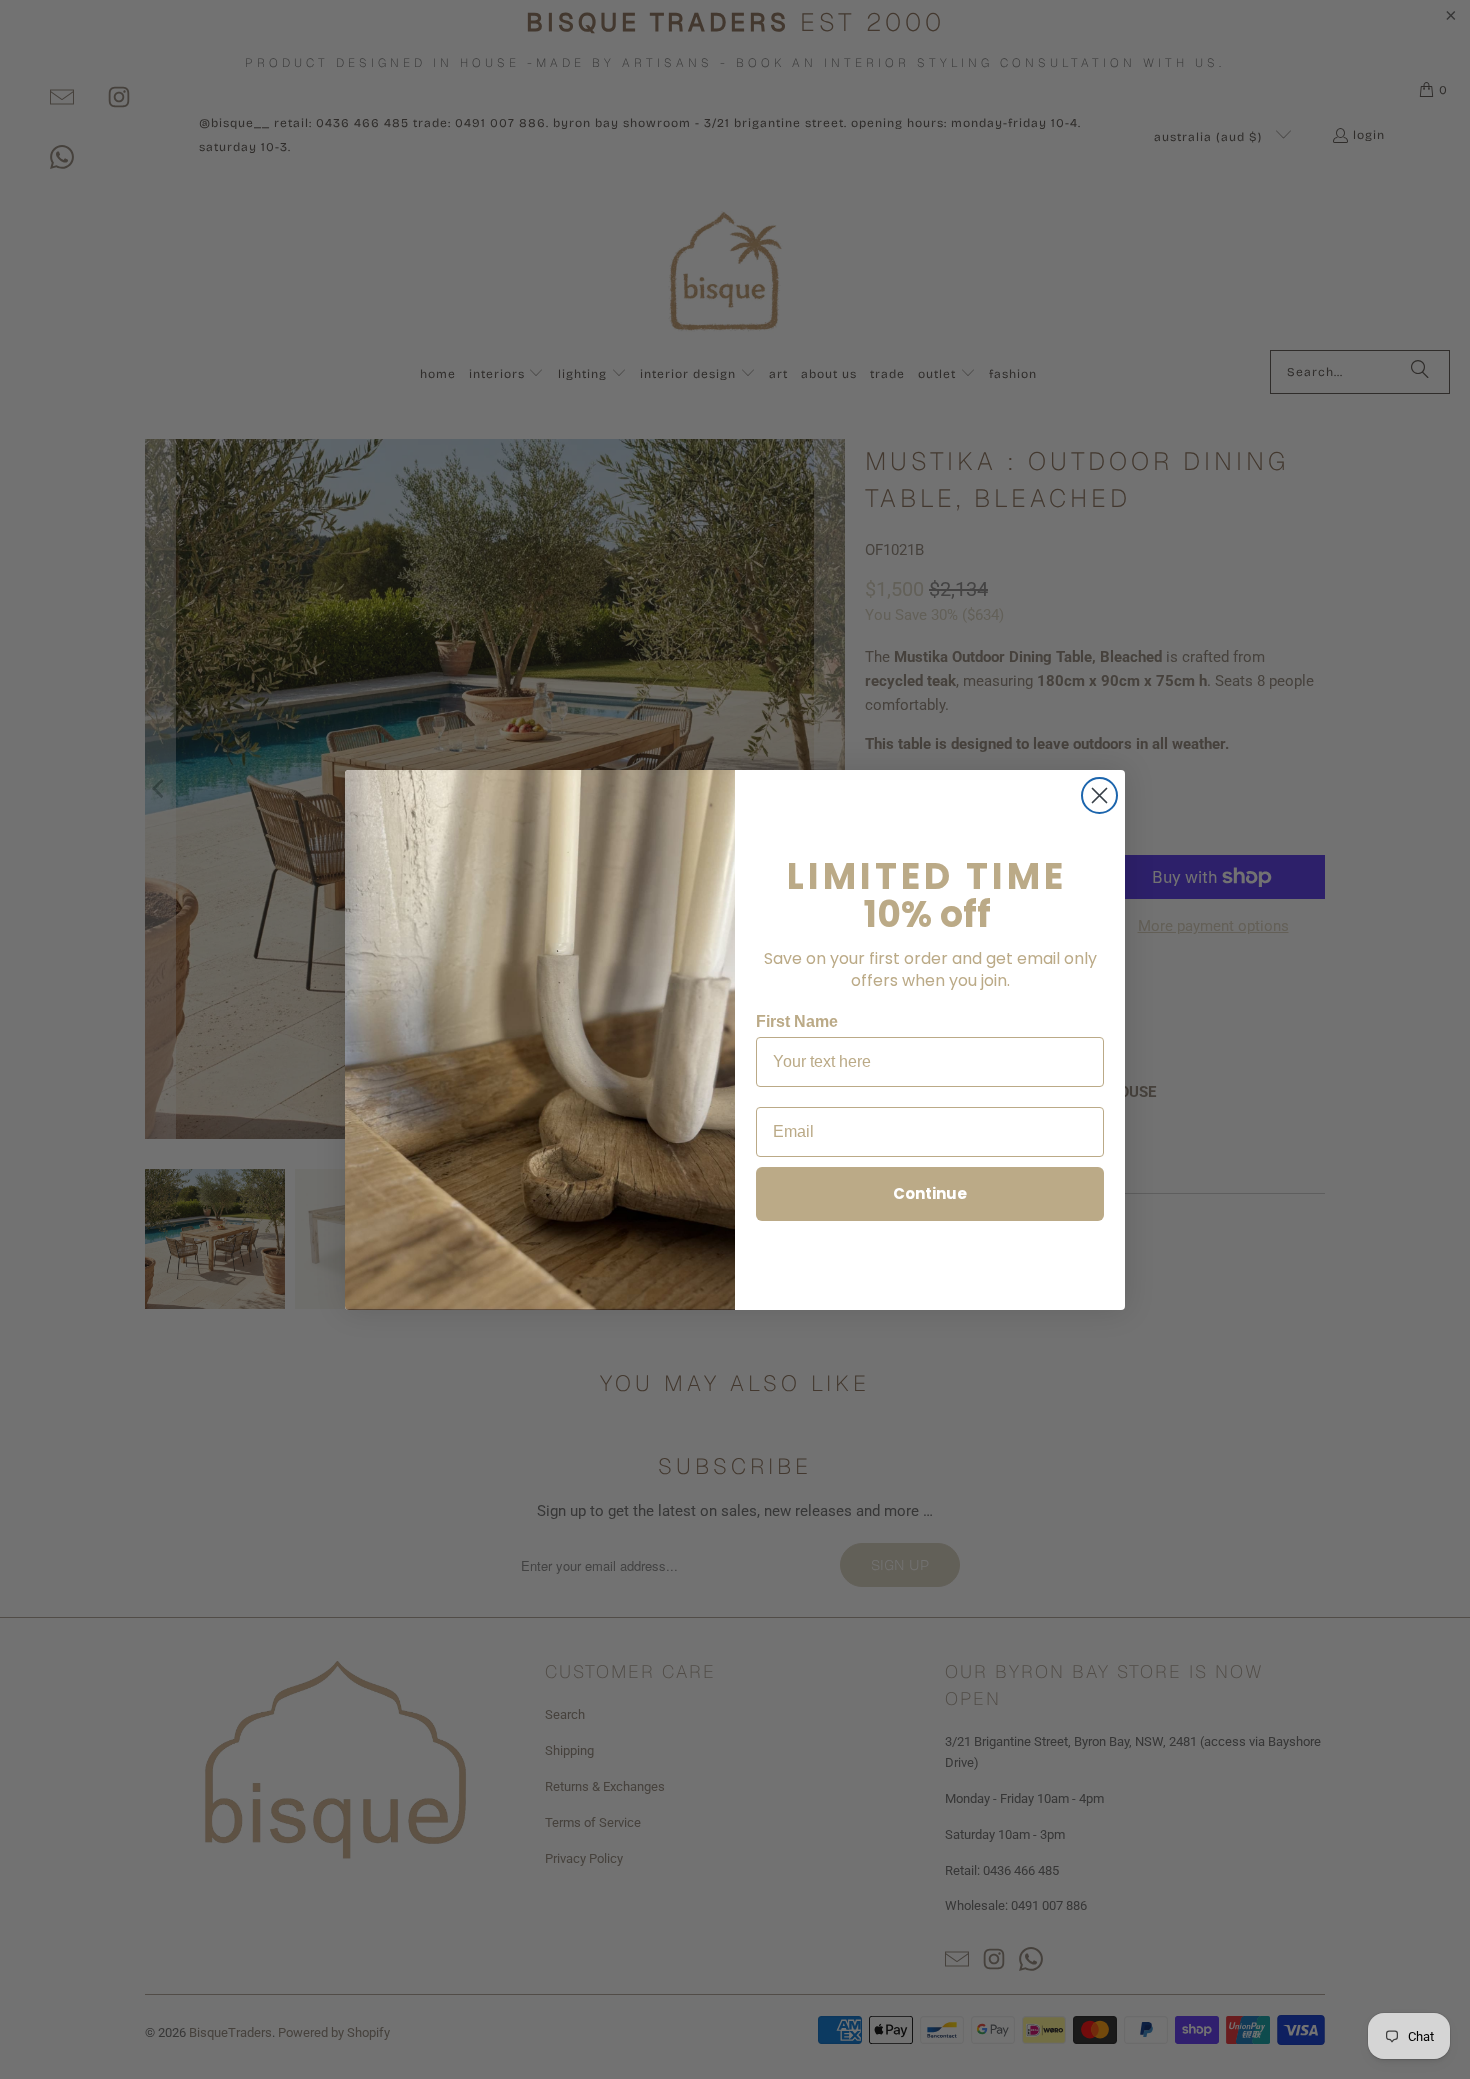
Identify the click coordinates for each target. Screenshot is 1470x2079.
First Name (797, 1021)
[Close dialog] (1099, 795)
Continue (930, 1193)
